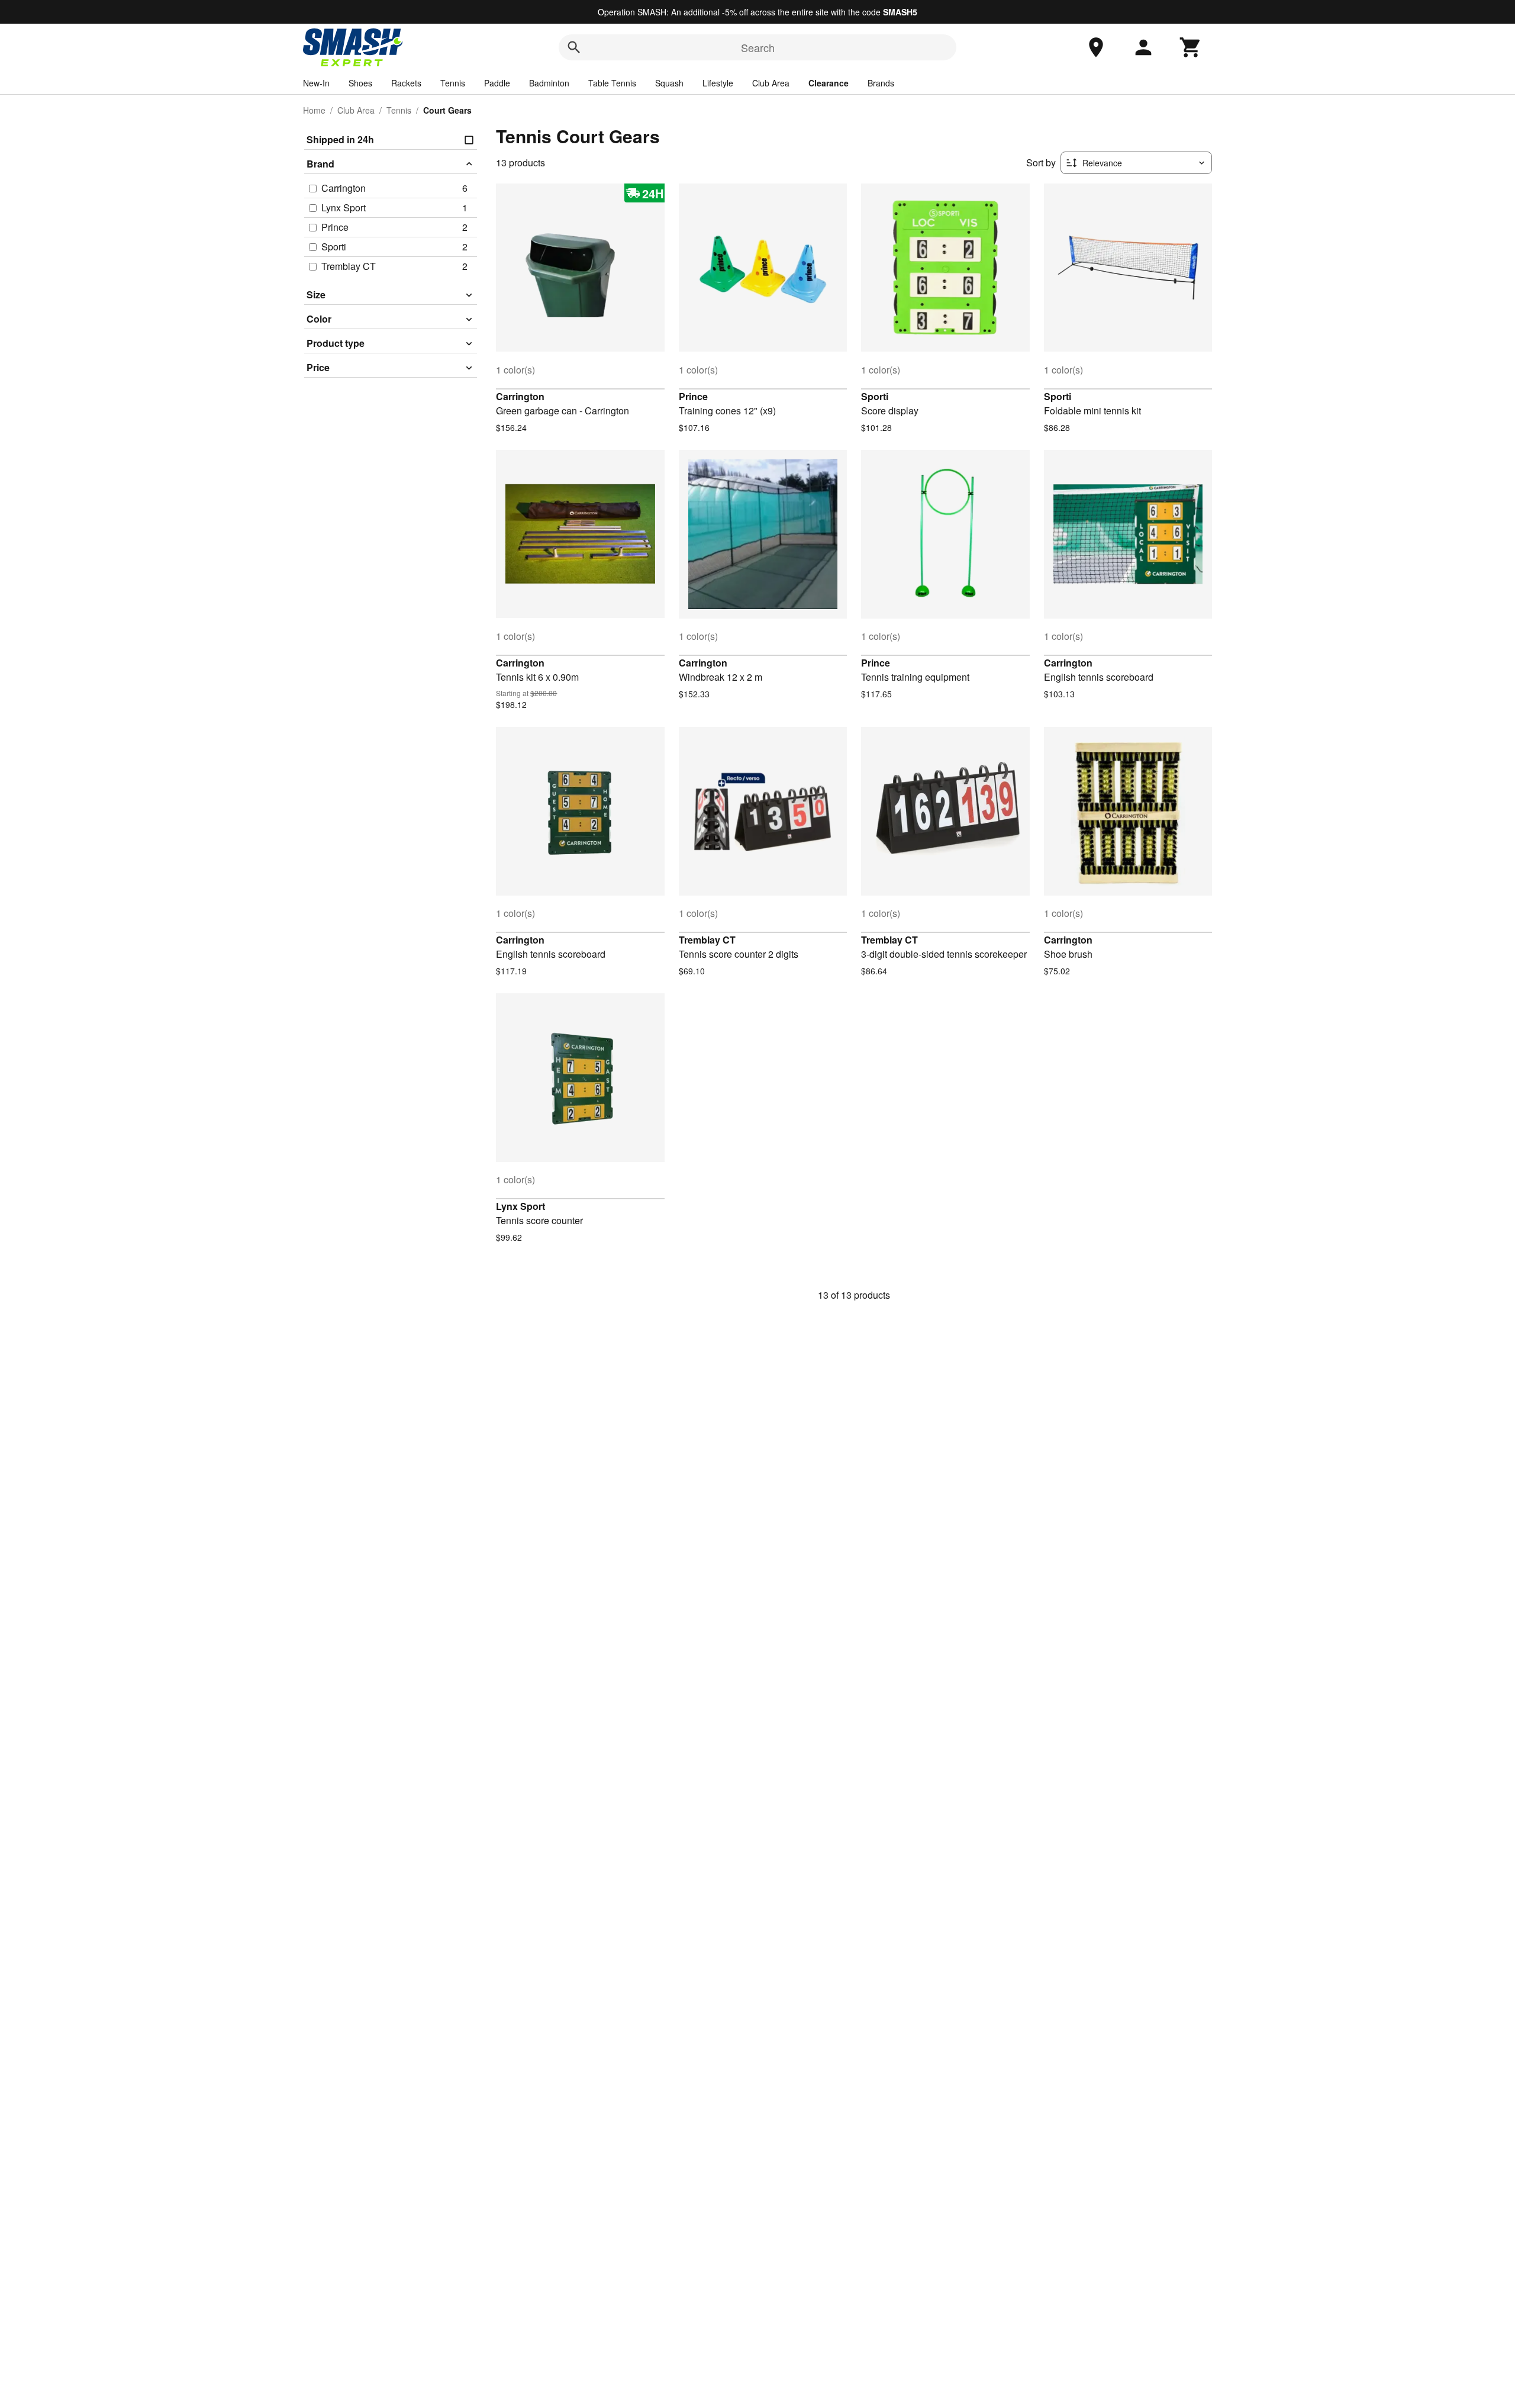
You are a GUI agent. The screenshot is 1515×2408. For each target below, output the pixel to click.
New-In (316, 83)
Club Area (771, 83)
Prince (693, 396)
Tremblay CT (707, 940)
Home (314, 110)
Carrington (520, 396)
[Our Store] (1096, 47)
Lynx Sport (520, 1206)
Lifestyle (718, 83)
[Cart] (1191, 47)
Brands (881, 83)
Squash (669, 83)
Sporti (875, 396)
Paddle (497, 83)
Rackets (406, 83)
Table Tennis (612, 83)
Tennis (453, 83)
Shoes (360, 83)
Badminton (549, 83)
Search (758, 47)
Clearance (829, 83)
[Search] (574, 47)
